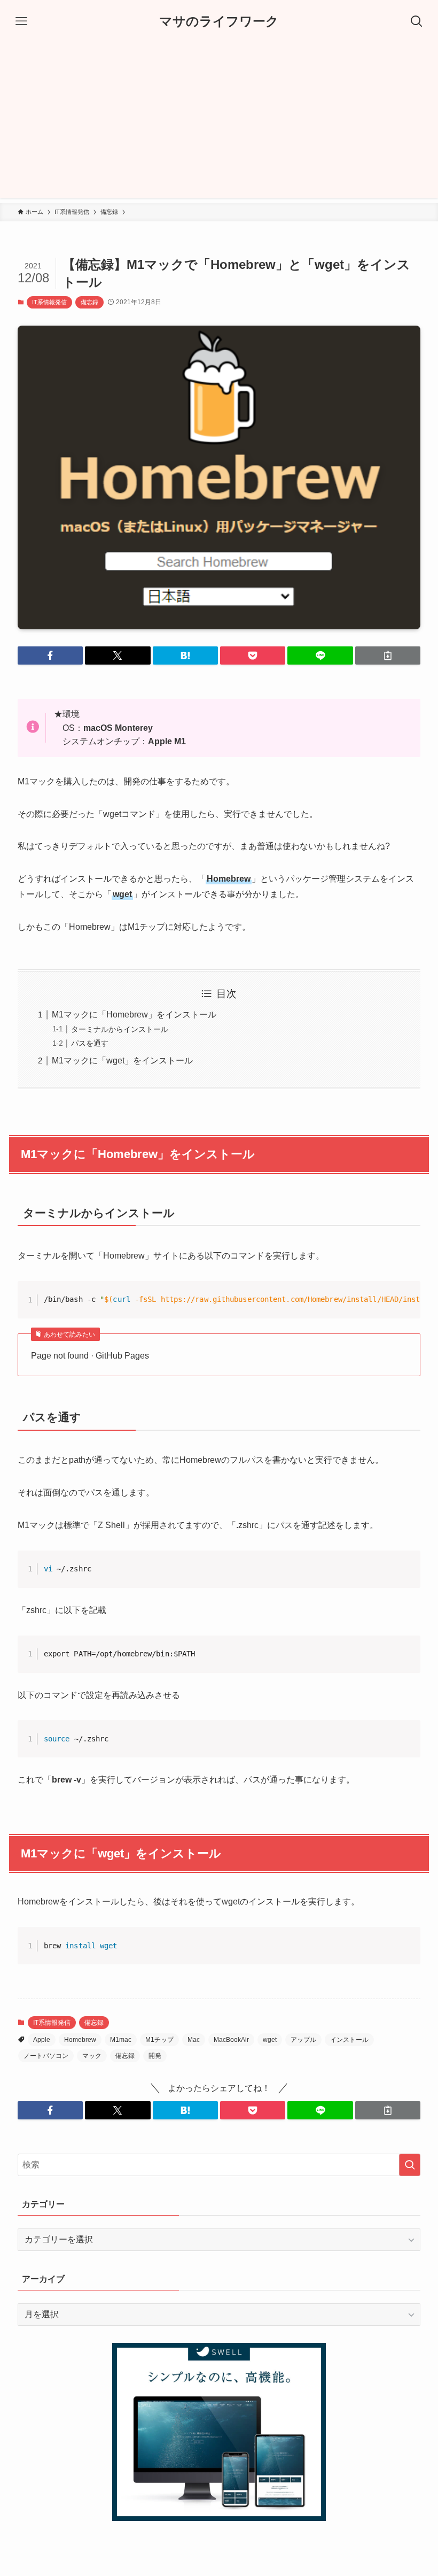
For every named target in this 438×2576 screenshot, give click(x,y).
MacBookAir (231, 2040)
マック (92, 2056)
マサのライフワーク (219, 21)
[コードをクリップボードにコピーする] (408, 1305)
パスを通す (90, 1043)
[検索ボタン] (417, 21)
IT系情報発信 (49, 302)
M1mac (121, 2040)
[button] (50, 655)
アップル (303, 2040)
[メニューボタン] (21, 21)
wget (270, 2040)
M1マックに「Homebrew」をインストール (134, 1015)
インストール (349, 2040)
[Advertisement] (219, 123)
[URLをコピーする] (388, 655)
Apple (42, 2040)
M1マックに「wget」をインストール (122, 1061)
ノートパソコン (46, 2056)
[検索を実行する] (410, 2165)
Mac (194, 2040)
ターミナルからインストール (120, 1029)
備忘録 (89, 302)
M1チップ (159, 2040)
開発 (155, 2056)
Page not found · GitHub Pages (90, 1356)
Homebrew (80, 2040)
